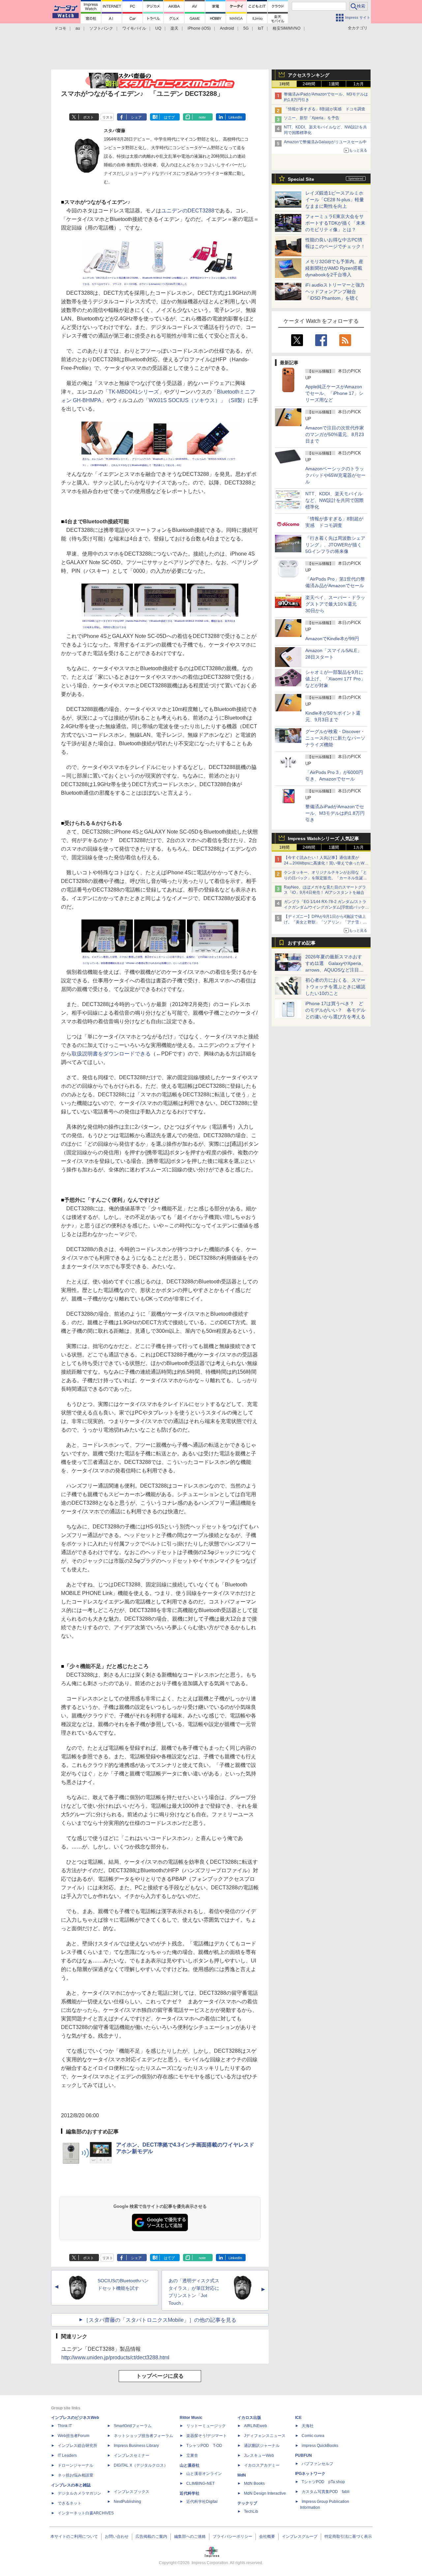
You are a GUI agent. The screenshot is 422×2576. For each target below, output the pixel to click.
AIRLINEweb (256, 2426)
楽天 (174, 28)
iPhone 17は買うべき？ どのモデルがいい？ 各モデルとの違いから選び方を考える (335, 1010)
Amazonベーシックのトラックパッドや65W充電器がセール (335, 475)
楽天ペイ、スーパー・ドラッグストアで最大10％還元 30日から (335, 604)
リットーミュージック (206, 2426)
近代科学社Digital (202, 2502)
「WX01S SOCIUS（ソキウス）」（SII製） (196, 400)
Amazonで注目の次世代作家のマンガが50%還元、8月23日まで (335, 434)
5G (246, 28)
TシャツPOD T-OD (204, 2446)
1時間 (284, 84)
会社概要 (267, 2536)
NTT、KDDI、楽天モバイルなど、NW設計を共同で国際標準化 (334, 500)
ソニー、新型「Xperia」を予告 (312, 118)
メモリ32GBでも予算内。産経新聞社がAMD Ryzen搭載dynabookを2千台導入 (334, 268)
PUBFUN (303, 2455)
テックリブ (247, 2503)
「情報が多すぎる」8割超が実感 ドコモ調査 (325, 109)
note (202, 117)
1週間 (334, 84)
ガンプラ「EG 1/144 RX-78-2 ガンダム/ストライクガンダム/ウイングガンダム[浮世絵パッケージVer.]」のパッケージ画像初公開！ (326, 907)
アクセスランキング (309, 75)
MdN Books (254, 2483)
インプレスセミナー (132, 2455)
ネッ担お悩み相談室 (75, 2475)
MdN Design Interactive (265, 2493)
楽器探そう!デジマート (207, 2436)
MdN (242, 2475)
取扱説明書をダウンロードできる (111, 1054)
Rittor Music (191, 2418)
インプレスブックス (132, 2492)
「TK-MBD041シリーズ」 (134, 392)
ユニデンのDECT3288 (188, 211)
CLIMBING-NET (200, 2483)
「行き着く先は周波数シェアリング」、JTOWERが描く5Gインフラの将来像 (335, 545)
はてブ (169, 117)
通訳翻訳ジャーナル (262, 2446)
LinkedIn (235, 117)
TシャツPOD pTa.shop (323, 2482)
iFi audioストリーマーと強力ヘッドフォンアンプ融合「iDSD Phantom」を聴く (335, 291)
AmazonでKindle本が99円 (332, 639)
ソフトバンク (101, 28)
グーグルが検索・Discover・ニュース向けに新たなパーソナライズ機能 (335, 738)
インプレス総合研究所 (77, 2446)
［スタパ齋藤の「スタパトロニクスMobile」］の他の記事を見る (160, 2320)
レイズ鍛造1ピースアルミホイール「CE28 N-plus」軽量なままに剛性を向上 (335, 200)
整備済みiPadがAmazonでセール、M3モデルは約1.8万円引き (335, 813)
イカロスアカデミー (262, 2465)
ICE (298, 2418)
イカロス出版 (249, 2418)
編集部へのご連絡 (190, 2536)
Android (227, 28)
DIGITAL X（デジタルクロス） (141, 2465)
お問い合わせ (117, 2536)
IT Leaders (67, 2455)
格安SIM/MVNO (286, 28)
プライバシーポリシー (232, 2536)
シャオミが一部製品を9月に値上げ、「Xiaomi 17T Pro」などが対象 (335, 679)
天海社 (308, 2426)
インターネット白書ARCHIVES (86, 2513)
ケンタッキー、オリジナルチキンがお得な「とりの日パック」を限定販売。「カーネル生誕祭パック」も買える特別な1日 (325, 878)
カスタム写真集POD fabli (326, 2492)
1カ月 (359, 84)
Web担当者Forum (74, 2436)
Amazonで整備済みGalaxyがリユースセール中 (325, 142)
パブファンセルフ (317, 2464)
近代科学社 (190, 2493)
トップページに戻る (160, 2376)
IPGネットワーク (310, 2474)
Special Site (301, 179)
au (78, 28)
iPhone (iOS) (199, 28)
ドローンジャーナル (75, 2465)
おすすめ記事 (302, 943)
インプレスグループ (300, 2536)
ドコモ (60, 28)
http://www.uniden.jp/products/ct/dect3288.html (115, 2357)
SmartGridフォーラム (133, 2426)
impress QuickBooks (320, 2446)
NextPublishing (127, 2502)
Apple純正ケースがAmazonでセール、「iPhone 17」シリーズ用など (334, 393)
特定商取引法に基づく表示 (348, 2536)
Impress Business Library (136, 2446)
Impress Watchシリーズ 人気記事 (323, 838)
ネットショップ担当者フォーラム (143, 2436)
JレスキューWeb (259, 2455)
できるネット (70, 2503)
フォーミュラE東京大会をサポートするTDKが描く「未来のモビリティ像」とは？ (335, 223)
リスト (108, 117)
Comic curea (313, 2436)
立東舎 (192, 2455)
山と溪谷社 (190, 2465)
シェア (136, 117)
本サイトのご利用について (74, 2536)
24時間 (309, 84)
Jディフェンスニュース (265, 2436)
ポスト (89, 117)
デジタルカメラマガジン (79, 2493)
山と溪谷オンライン (204, 2474)
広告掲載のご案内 (151, 2536)
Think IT (65, 2426)
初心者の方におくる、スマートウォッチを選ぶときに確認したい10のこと (335, 987)
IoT (261, 28)
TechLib (251, 2511)
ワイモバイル (134, 28)
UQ (158, 28)
